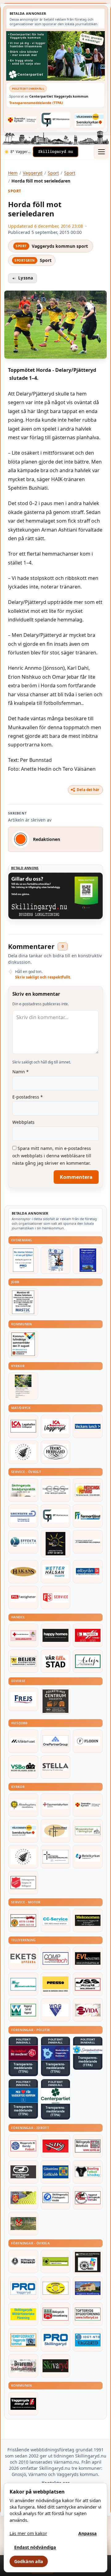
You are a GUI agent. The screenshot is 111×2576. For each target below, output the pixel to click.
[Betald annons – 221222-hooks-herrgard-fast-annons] (56, 1452)
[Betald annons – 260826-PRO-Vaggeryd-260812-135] (23, 1260)
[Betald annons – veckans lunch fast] (88, 1426)
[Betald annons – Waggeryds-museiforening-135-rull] (88, 2288)
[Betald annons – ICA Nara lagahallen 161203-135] (23, 1426)
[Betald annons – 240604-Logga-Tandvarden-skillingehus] (88, 1542)
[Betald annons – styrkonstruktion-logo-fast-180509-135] (23, 1984)
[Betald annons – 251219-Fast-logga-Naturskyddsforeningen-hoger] (56, 2261)
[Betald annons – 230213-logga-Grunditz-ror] (23, 1516)
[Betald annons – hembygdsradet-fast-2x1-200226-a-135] (23, 2340)
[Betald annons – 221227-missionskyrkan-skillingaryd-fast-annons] (88, 1831)
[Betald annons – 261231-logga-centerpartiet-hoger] (56, 2096)
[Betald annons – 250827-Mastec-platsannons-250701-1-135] (23, 1302)
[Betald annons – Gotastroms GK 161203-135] (56, 2172)
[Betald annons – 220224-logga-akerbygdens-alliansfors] (23, 1805)
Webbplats (23, 1122)
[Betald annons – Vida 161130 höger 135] (88, 2010)
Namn (21, 1072)
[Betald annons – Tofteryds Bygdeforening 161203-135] (88, 2314)
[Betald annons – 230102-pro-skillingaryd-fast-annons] (56, 2340)
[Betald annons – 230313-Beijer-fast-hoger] (23, 1661)
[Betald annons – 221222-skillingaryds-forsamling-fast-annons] (22, 120)
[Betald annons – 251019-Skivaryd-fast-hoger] (56, 2366)
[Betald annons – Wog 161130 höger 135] (56, 2010)
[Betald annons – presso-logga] (56, 1984)
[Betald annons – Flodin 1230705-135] (88, 1741)
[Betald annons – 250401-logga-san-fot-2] (56, 1544)
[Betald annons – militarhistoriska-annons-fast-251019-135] (23, 2314)
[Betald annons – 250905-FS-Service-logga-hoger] (56, 1597)
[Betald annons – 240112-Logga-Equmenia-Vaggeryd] (56, 1805)
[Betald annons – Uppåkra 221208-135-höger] (23, 1958)
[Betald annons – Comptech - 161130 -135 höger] (56, 1958)
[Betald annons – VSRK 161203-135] (88, 2198)
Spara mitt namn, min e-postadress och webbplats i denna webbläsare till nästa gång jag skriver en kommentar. (52, 1156)
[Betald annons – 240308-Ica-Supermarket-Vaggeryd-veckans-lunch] (56, 1426)
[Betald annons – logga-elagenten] (88, 1635)
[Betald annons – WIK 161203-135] (23, 2146)
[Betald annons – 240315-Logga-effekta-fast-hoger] (23, 1542)
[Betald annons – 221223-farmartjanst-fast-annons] (88, 1516)
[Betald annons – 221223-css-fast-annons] (56, 1490)
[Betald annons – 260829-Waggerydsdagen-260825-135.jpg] (56, 1260)
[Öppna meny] (101, 152)
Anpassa (88, 2533)
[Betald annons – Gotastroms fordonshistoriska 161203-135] (56, 2288)
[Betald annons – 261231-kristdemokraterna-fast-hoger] (23, 2095)
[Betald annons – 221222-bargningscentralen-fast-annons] (23, 1920)
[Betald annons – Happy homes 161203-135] (56, 1635)
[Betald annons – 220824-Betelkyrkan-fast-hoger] (88, 1857)
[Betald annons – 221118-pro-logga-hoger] (23, 2288)
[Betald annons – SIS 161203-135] (88, 2172)
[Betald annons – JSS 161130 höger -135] (88, 1984)
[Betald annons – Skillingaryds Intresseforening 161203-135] (56, 2314)
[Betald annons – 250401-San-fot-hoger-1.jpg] (88, 1490)
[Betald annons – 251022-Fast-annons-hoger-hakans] (23, 1572)
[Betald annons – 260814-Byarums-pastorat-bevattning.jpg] (23, 1386)
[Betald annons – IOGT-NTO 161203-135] (88, 2340)
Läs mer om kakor (28, 2533)
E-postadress (28, 1097)
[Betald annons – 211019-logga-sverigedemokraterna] (88, 2050)
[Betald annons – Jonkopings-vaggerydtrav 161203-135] (23, 2172)
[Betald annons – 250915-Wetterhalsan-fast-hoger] (56, 1572)
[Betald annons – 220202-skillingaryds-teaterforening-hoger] (88, 2262)
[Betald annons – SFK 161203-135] (56, 2198)
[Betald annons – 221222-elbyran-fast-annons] (88, 1572)
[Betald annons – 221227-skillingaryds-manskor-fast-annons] (23, 2261)
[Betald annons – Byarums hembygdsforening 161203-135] (23, 2366)
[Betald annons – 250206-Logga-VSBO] (23, 1767)
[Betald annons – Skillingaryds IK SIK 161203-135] (56, 2146)
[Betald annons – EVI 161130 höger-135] (88, 1958)
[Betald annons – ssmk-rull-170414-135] (88, 2146)
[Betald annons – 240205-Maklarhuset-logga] (23, 1741)
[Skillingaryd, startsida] (55, 152)
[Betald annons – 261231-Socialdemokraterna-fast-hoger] (23, 2053)
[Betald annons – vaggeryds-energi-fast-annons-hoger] (23, 2404)
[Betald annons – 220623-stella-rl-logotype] (56, 1767)
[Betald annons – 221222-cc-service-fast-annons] (56, 1920)
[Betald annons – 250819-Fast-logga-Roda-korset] (23, 1635)
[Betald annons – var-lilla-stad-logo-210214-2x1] (56, 1661)
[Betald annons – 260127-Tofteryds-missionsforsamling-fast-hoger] (56, 1857)
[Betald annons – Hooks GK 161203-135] (23, 2198)
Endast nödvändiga (35, 2547)
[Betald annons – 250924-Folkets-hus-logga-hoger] (56, 1701)
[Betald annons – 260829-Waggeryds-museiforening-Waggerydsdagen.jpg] (88, 1260)
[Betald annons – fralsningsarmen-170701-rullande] (23, 1883)
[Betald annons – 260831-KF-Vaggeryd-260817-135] (23, 1344)
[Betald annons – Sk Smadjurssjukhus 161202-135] (23, 1490)
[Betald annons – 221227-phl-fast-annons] (23, 1597)
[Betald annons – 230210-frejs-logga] (23, 1699)
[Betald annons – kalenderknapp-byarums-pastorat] (89, 120)
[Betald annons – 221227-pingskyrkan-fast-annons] (56, 1831)
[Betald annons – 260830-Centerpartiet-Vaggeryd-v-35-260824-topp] (55, 56)
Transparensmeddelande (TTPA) (36, 103)
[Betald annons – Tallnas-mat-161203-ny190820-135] (23, 1452)
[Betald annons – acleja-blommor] (88, 1661)
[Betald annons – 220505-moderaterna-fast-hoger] (56, 2053)
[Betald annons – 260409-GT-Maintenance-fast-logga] (56, 120)
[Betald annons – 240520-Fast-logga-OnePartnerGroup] (56, 1741)
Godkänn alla (29, 2561)
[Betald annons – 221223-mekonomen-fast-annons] (88, 1920)
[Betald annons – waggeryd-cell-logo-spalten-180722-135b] (23, 2010)
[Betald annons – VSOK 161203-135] (23, 2224)
